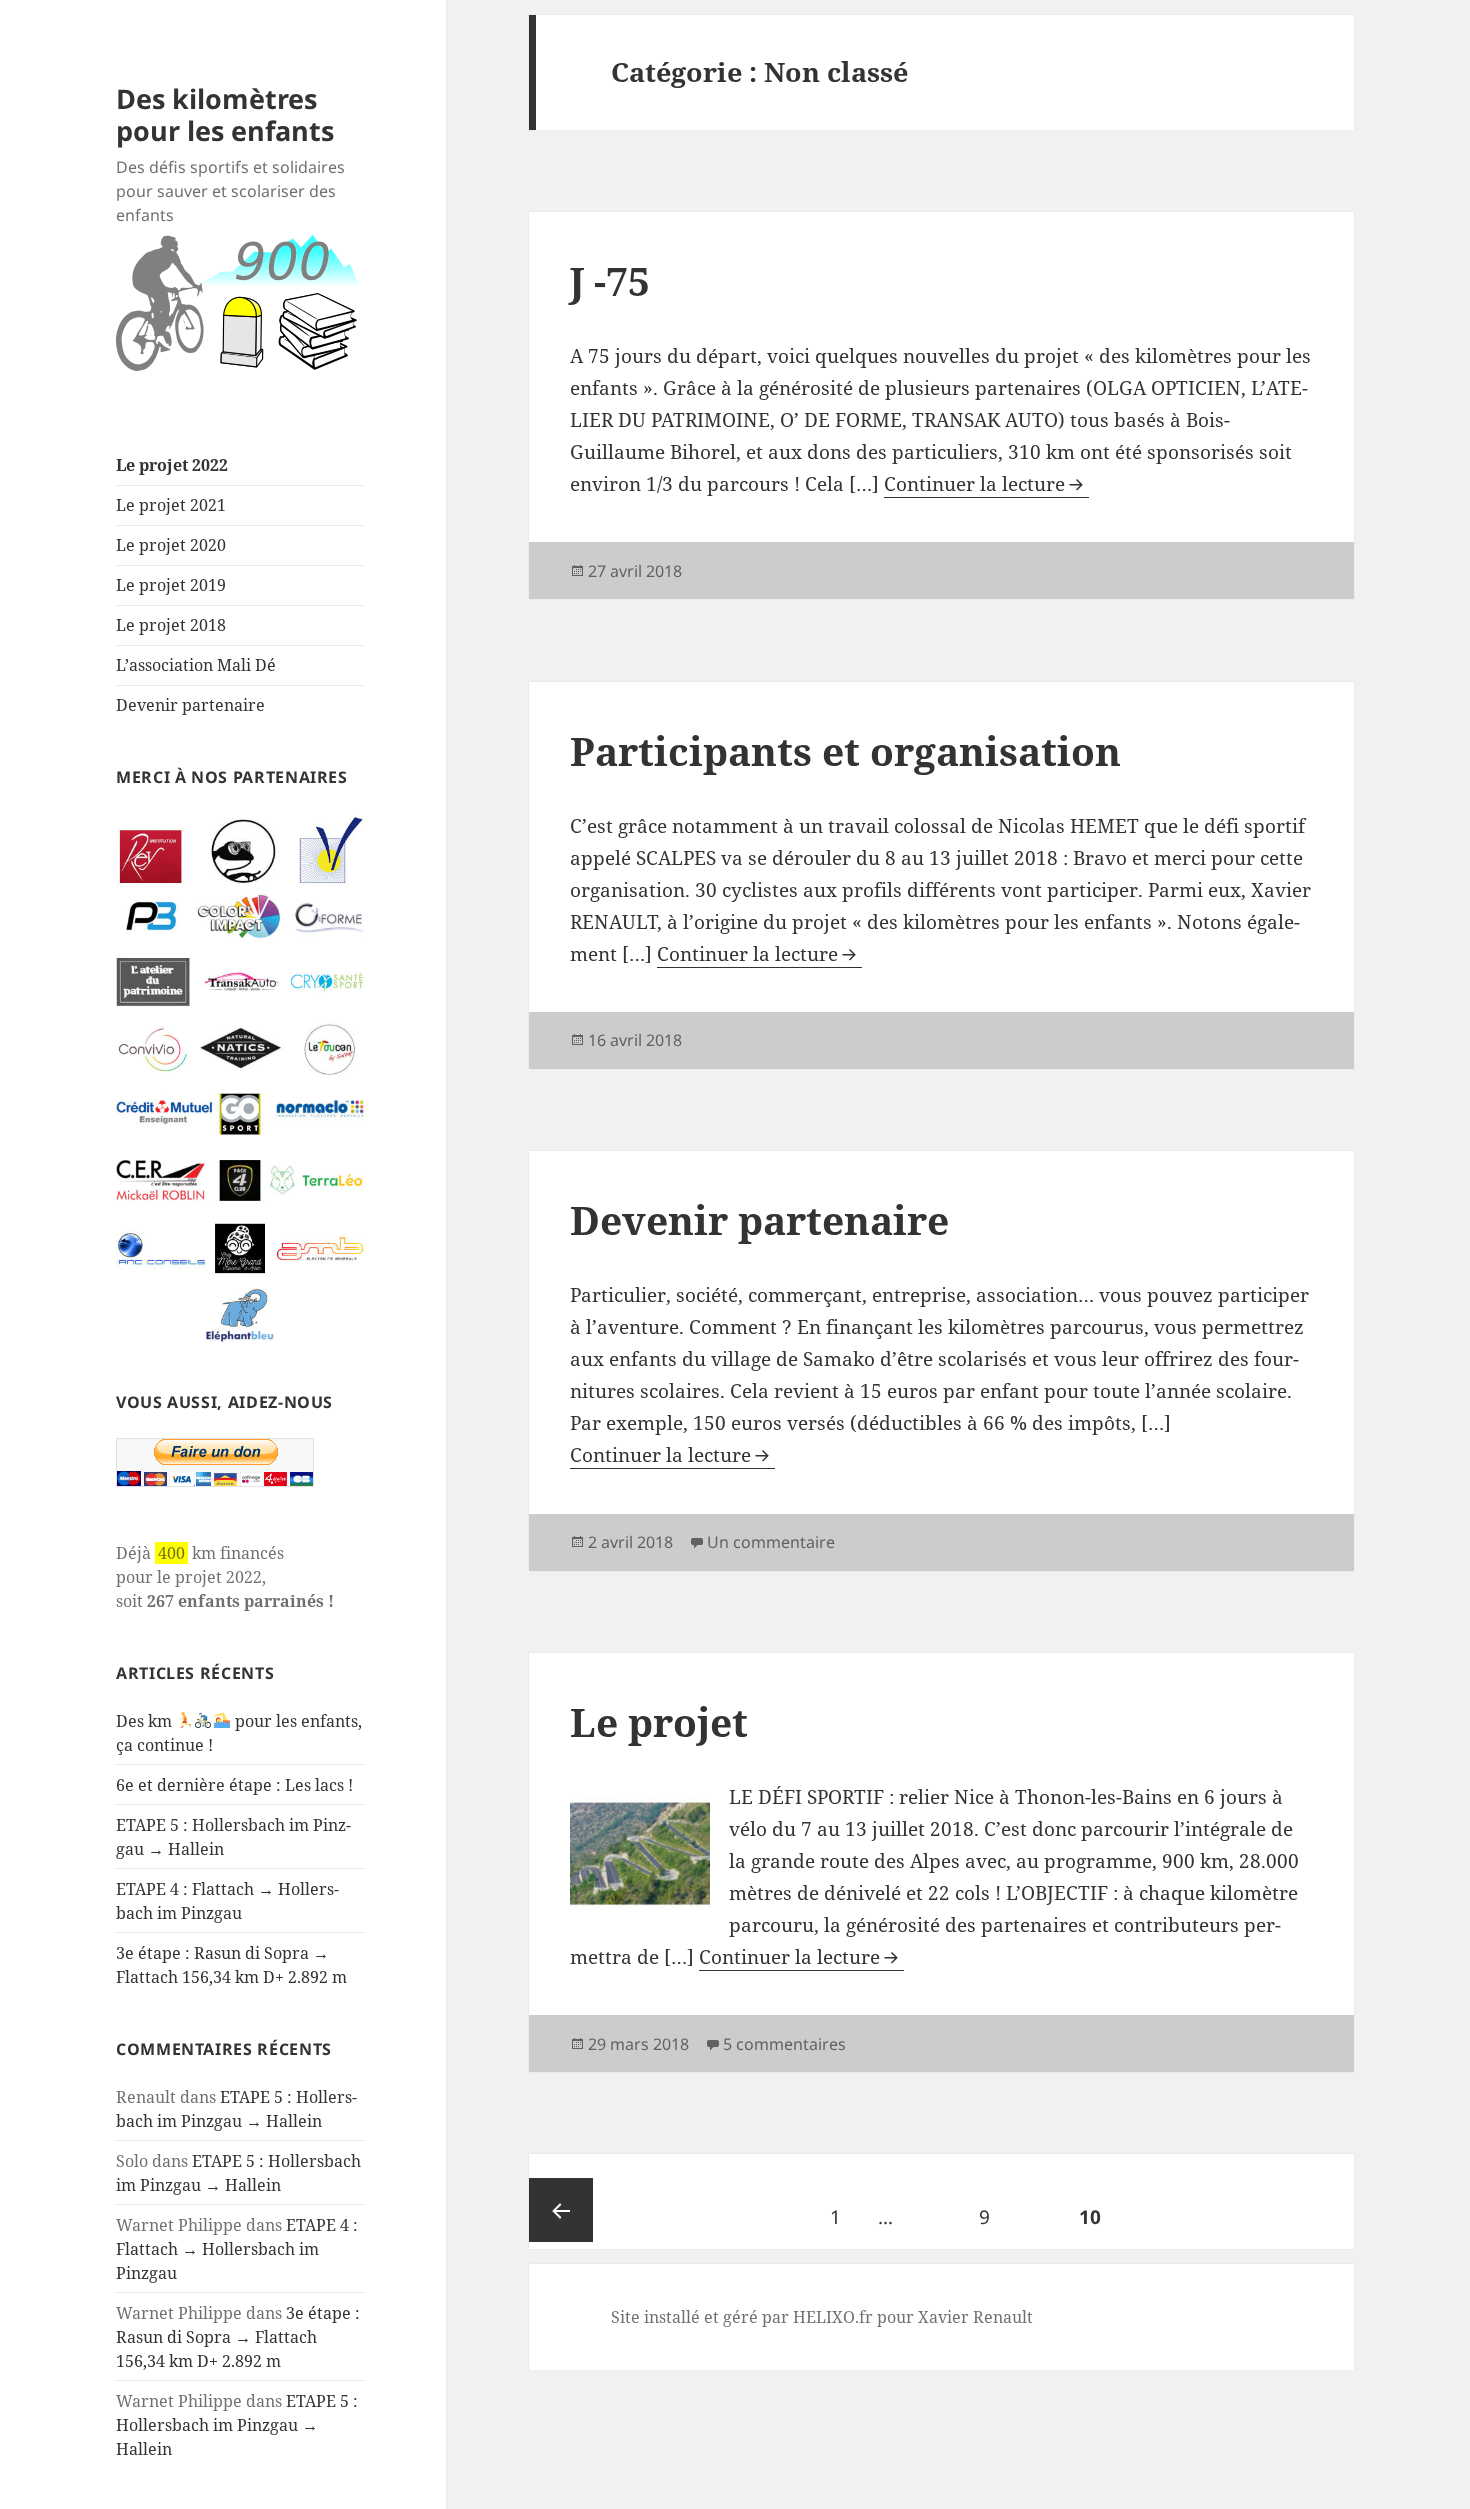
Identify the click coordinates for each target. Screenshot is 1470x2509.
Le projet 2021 (171, 505)
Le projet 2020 (171, 545)
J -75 (610, 280)
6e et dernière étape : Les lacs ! (234, 1785)
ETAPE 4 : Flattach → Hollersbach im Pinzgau (237, 2249)
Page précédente (561, 2210)
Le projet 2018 (171, 625)
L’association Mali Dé (196, 665)
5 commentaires (784, 2044)
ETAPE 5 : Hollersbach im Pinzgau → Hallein (237, 2425)
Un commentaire (771, 1542)
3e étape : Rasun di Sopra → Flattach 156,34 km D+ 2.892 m (238, 2337)
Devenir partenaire (190, 705)
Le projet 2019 (171, 585)
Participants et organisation (845, 750)
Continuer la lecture (974, 484)
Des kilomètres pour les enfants (225, 114)
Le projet (659, 1721)
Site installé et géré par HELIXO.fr (742, 2317)
